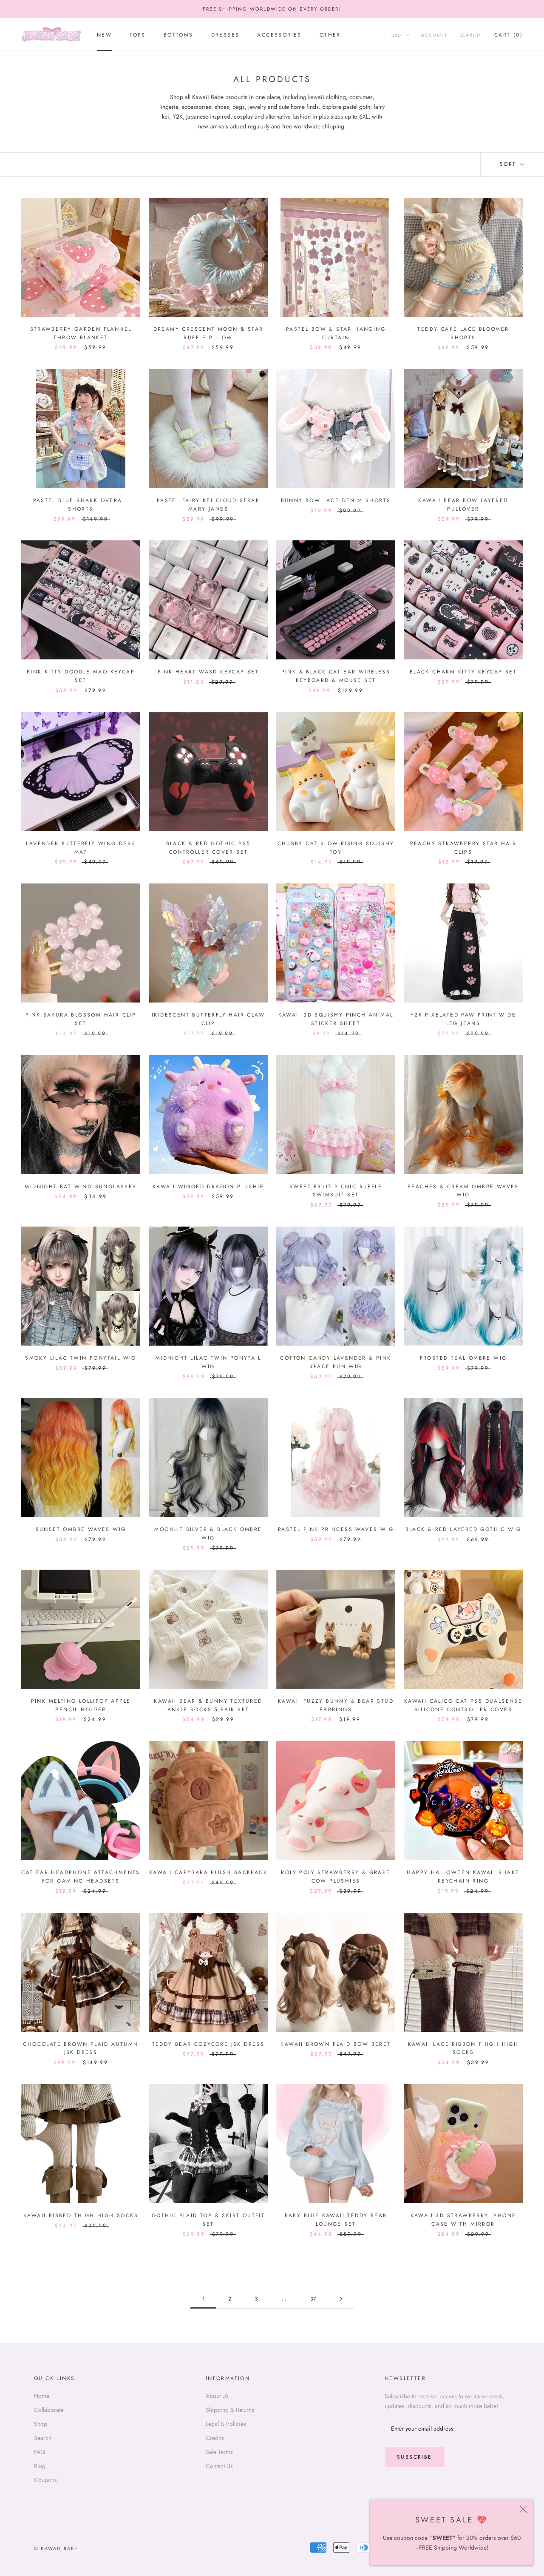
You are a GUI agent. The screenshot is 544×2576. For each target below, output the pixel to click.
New (104, 35)
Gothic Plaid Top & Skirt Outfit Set (208, 2220)
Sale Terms (219, 2452)
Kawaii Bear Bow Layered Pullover (463, 505)
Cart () (509, 35)
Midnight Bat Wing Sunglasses (81, 1187)
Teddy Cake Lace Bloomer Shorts (463, 333)
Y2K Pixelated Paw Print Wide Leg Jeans (463, 1019)
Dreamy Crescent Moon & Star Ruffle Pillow (208, 333)
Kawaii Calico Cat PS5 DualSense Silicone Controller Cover (463, 1705)
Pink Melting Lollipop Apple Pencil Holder (81, 1705)
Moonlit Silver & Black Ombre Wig (208, 1534)
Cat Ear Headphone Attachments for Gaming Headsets (81, 1877)
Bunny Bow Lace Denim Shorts (336, 500)
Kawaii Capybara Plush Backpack (208, 1872)
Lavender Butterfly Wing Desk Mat (81, 848)
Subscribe (415, 2457)
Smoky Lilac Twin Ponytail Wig (81, 1358)
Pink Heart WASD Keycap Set (208, 672)
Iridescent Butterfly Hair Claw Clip (208, 1019)
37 (313, 2299)
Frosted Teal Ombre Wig (463, 1358)
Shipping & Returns (230, 2410)
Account (434, 35)
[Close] (523, 2509)
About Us (217, 2396)
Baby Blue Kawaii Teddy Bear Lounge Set (336, 2220)
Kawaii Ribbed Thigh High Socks (81, 2215)
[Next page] (341, 2299)
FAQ (40, 2452)
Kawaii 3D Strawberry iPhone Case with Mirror (463, 2220)
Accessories (279, 35)
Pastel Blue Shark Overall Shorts (81, 505)
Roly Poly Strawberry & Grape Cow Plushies (336, 1877)
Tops (138, 35)
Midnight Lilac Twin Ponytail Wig (208, 1362)
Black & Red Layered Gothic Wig (463, 1529)
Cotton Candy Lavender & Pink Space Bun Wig (336, 1362)
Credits (215, 2438)
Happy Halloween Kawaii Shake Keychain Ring (463, 1877)
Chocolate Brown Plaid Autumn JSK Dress (81, 2048)
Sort (509, 164)
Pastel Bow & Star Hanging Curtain (336, 333)
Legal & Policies (226, 2424)
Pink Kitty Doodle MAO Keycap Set (81, 676)
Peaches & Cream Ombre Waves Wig (463, 1191)
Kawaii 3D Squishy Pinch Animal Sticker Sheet (336, 1019)
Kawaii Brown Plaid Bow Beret (336, 2044)
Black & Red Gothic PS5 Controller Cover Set (208, 848)
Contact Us (219, 2466)
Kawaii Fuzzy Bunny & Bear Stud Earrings (336, 1705)
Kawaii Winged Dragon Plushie (208, 1187)
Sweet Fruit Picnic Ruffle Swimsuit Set (336, 1191)
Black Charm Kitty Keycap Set (463, 672)
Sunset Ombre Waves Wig (81, 1529)
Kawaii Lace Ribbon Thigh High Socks (463, 2048)
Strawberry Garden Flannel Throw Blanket (81, 333)
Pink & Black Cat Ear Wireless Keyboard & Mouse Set (336, 676)
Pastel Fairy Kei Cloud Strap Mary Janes (208, 505)
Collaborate (49, 2410)
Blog (40, 2466)
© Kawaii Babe (56, 2548)
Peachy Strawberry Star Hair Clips (463, 848)
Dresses (225, 35)
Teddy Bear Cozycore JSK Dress (208, 2044)
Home (42, 2396)
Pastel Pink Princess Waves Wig (336, 1529)
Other (330, 35)
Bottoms (178, 35)
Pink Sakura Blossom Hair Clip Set (81, 1019)
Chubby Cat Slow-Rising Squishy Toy (336, 848)
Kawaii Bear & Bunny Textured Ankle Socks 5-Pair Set (208, 1705)
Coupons (45, 2480)
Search (470, 35)
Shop (41, 2424)
